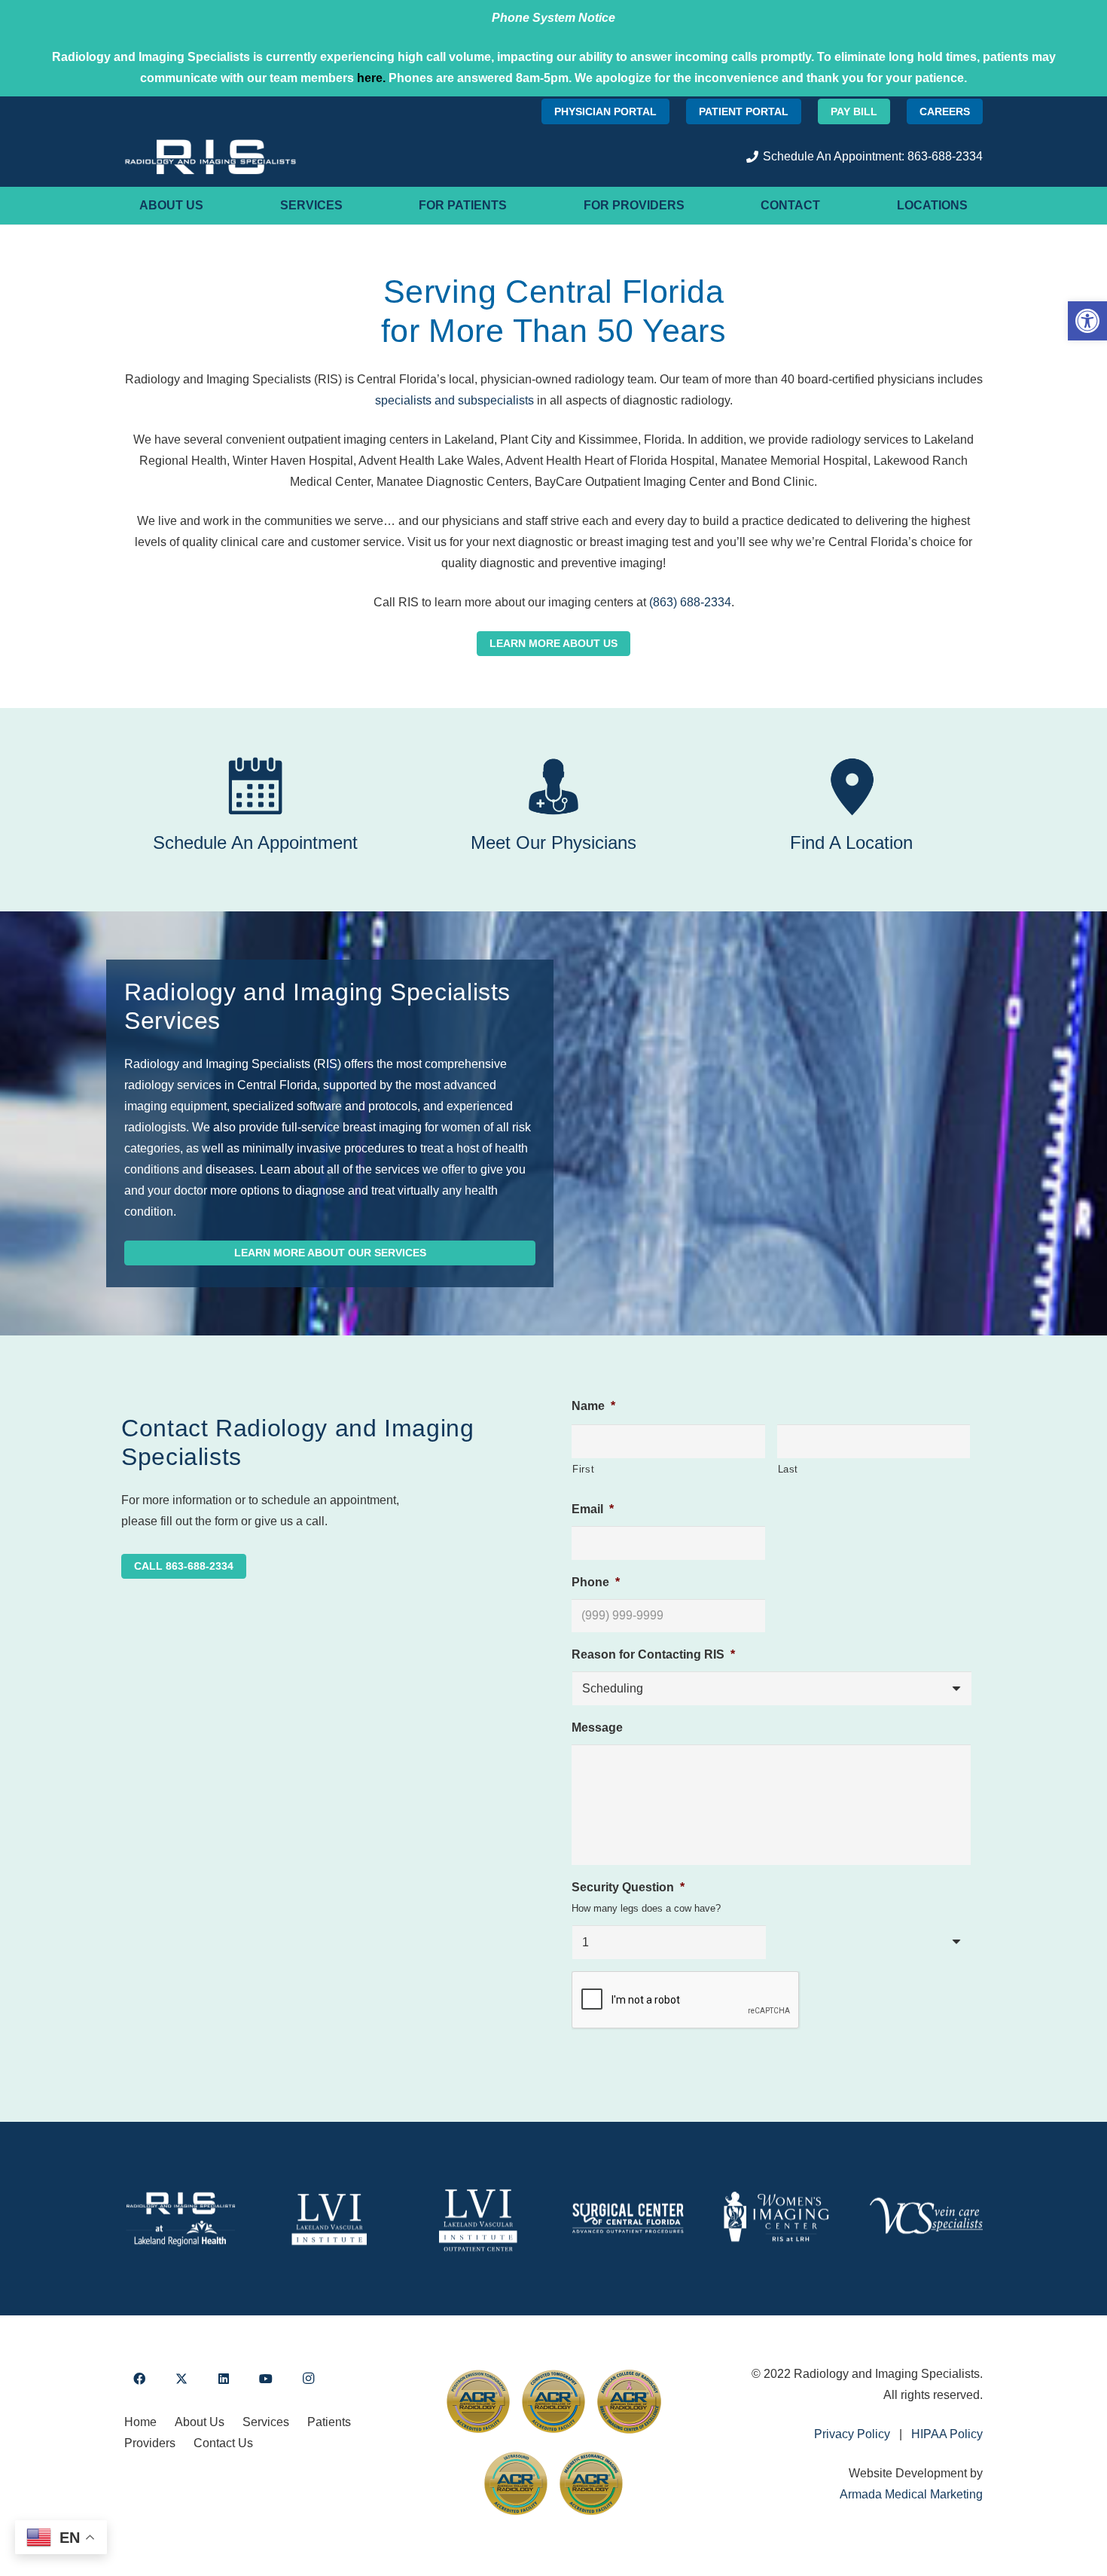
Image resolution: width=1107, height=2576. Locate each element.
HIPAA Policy (947, 2434)
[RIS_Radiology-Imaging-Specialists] (210, 157)
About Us (200, 2422)
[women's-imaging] (777, 2219)
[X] (181, 2379)
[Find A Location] (852, 786)
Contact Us (223, 2443)
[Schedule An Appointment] (255, 786)
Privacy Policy (852, 2434)
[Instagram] (308, 2379)
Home (140, 2422)
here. (371, 78)
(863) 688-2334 (690, 602)
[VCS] (926, 2219)
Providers (150, 2443)
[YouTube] (266, 2379)
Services (266, 2422)
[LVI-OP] (479, 2219)
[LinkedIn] (224, 2379)
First (583, 1469)
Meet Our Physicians (553, 842)
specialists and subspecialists (454, 400)
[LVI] (330, 2219)
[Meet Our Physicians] (553, 786)
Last (788, 1469)
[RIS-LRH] (181, 2219)
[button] (1087, 321)
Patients (329, 2422)
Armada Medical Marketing (911, 2494)
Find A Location (851, 842)
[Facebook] (139, 2379)
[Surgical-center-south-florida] (628, 2219)
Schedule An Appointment (255, 842)
